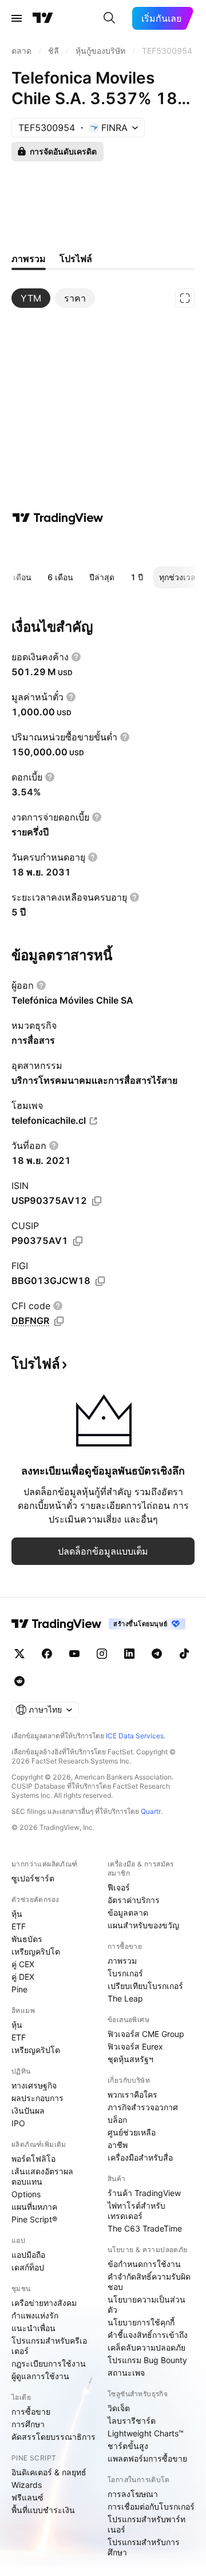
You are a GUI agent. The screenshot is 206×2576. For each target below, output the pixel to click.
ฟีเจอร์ (119, 1887)
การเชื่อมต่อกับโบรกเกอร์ (151, 2506)
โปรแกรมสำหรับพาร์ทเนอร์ (146, 2524)
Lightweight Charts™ (146, 2433)
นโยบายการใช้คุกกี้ (141, 2322)
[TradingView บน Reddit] (19, 1681)
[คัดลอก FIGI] (100, 1281)
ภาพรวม (122, 1961)
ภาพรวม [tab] (29, 259)
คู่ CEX (23, 1964)
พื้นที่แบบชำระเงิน (43, 2510)
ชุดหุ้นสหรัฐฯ (130, 2059)
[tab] (31, 298)
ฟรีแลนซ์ (27, 2497)
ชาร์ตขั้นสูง (128, 2446)
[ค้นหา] (109, 18)
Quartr (151, 1811)
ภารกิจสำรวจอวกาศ (143, 2107)
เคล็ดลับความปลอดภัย (146, 2347)
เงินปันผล (28, 2111)
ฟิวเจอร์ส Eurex (135, 2046)
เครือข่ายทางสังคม (44, 2303)
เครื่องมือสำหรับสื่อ (140, 2157)
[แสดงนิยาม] (76, 657)
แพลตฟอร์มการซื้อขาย (147, 2458)
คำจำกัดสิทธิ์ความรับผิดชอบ (149, 2282)
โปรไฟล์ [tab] (76, 259)
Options (26, 2194)
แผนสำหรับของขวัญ (143, 1925)
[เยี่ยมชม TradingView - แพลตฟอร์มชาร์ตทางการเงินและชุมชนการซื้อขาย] (58, 518)
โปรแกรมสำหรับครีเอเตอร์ (49, 2346)
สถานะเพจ (126, 2373)
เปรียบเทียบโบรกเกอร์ (145, 1986)
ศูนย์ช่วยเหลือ (132, 2132)
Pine (19, 1989)
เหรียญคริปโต (36, 1951)
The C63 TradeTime (145, 2228)
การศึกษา (28, 2424)
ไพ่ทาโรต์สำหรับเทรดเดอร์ (136, 2211)
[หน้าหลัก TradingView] (43, 18)
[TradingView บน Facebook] (47, 1654)
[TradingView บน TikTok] (184, 1654)
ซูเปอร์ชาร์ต (33, 1878)
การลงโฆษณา (133, 2494)
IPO (18, 2123)
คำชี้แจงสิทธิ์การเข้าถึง (148, 2335)
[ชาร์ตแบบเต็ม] (185, 298)
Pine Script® (34, 2219)
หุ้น (17, 1914)
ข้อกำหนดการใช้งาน (144, 2264)
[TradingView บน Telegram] (157, 1654)
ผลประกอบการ (37, 2098)
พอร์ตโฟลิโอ (33, 2159)
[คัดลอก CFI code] (59, 1321)
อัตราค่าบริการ (134, 1900)
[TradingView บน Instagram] (102, 1654)
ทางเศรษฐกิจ (34, 2085)
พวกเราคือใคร (132, 2095)
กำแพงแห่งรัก (35, 2315)
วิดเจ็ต (119, 2408)
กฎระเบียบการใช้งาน (49, 2363)
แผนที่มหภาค (34, 2207)
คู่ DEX (23, 1977)
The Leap (125, 1998)
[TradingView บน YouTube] (74, 1654)
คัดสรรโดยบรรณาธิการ (54, 2437)
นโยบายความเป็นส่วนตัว (146, 2304)
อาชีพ (118, 2145)
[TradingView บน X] (19, 1654)
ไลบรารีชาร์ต (132, 2421)
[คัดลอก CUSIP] (78, 1241)
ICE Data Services (135, 1736)
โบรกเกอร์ (125, 1973)
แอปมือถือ (28, 2255)
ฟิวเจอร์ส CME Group (146, 2034)
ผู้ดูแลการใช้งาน (40, 2376)
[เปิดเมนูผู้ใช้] (17, 18)
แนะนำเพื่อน (33, 2328)
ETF (19, 1926)
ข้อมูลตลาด (128, 1913)
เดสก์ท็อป (28, 2267)
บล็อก (117, 2120)
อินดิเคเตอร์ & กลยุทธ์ (49, 2472)
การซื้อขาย (31, 2411)
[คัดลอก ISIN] (97, 1201)
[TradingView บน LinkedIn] (129, 1654)
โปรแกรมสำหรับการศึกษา (144, 2547)
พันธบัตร (27, 1939)
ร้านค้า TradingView (144, 2193)
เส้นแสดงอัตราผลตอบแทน (42, 2176)
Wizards (27, 2485)
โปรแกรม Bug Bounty (147, 2360)
